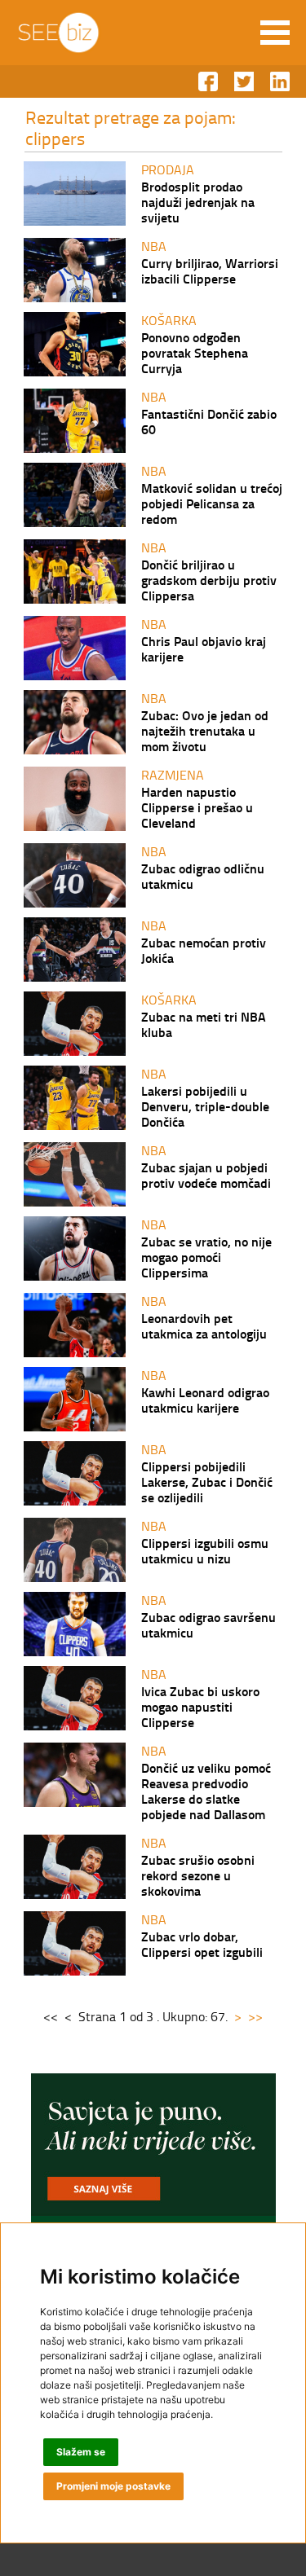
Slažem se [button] (81, 2452)
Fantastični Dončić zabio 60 (209, 421)
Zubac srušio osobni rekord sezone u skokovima (198, 1875)
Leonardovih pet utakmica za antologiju (204, 1325)
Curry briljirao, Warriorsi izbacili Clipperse (210, 270)
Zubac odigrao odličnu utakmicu (203, 876)
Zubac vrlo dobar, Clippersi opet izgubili (202, 1944)
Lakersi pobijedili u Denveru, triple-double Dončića (205, 1106)
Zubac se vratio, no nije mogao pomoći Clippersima (206, 1257)
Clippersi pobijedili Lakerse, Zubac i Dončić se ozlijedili (207, 1481)
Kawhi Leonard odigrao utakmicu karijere (205, 1400)
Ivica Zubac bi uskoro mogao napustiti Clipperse (200, 1706)
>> (255, 2016)
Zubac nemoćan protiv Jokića (204, 950)
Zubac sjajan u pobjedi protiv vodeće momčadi (206, 1175)
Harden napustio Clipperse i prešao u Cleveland (197, 807)
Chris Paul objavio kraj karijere (204, 648)
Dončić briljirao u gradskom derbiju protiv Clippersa (209, 580)
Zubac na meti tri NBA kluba (204, 1024)
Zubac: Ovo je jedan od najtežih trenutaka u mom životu (205, 730)
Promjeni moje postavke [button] (113, 2486)
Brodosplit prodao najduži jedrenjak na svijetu (198, 202)
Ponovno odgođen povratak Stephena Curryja (195, 352)
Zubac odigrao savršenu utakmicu (208, 1624)
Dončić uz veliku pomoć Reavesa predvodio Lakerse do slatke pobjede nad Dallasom (206, 1791)
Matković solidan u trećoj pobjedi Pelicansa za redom (212, 503)
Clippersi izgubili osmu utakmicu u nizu (205, 1550)
